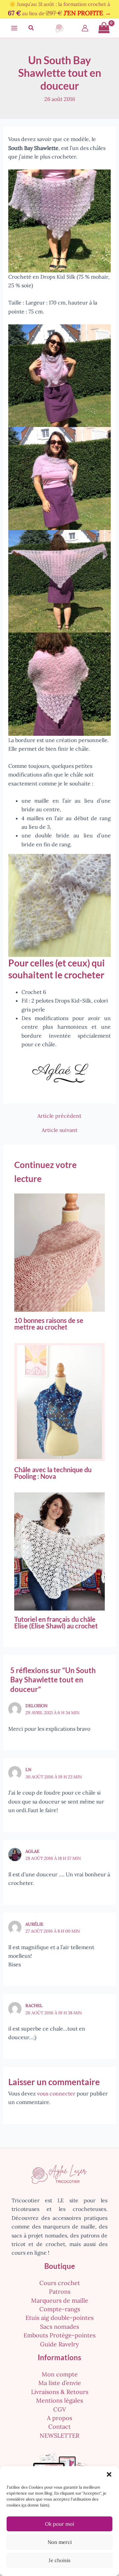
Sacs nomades (59, 2327)
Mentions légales (59, 2400)
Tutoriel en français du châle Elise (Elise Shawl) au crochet (56, 1622)
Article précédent (59, 1116)
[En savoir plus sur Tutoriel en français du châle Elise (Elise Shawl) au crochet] (59, 1551)
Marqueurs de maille (60, 2300)
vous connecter (56, 2093)
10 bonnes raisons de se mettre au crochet (49, 1324)
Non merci (60, 2542)
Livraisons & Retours (60, 2392)
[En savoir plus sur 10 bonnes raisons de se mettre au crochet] (59, 1252)
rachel (34, 2006)
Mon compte (60, 2374)
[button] (109, 2474)
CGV (60, 2409)
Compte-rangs (60, 2309)
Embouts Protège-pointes (59, 2335)
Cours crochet (60, 2283)
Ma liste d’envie (60, 2383)
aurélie (34, 1924)
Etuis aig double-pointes (59, 2318)
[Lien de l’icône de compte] (85, 28)
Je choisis (59, 2560)
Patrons (60, 2292)
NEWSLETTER (59, 2435)
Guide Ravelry (59, 2344)
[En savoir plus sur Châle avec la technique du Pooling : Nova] (59, 1401)
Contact (59, 2427)
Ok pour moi (59, 2524)
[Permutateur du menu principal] (14, 28)
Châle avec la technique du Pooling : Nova (53, 1473)
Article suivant (59, 1130)
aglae (32, 1851)
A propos (59, 2418)
